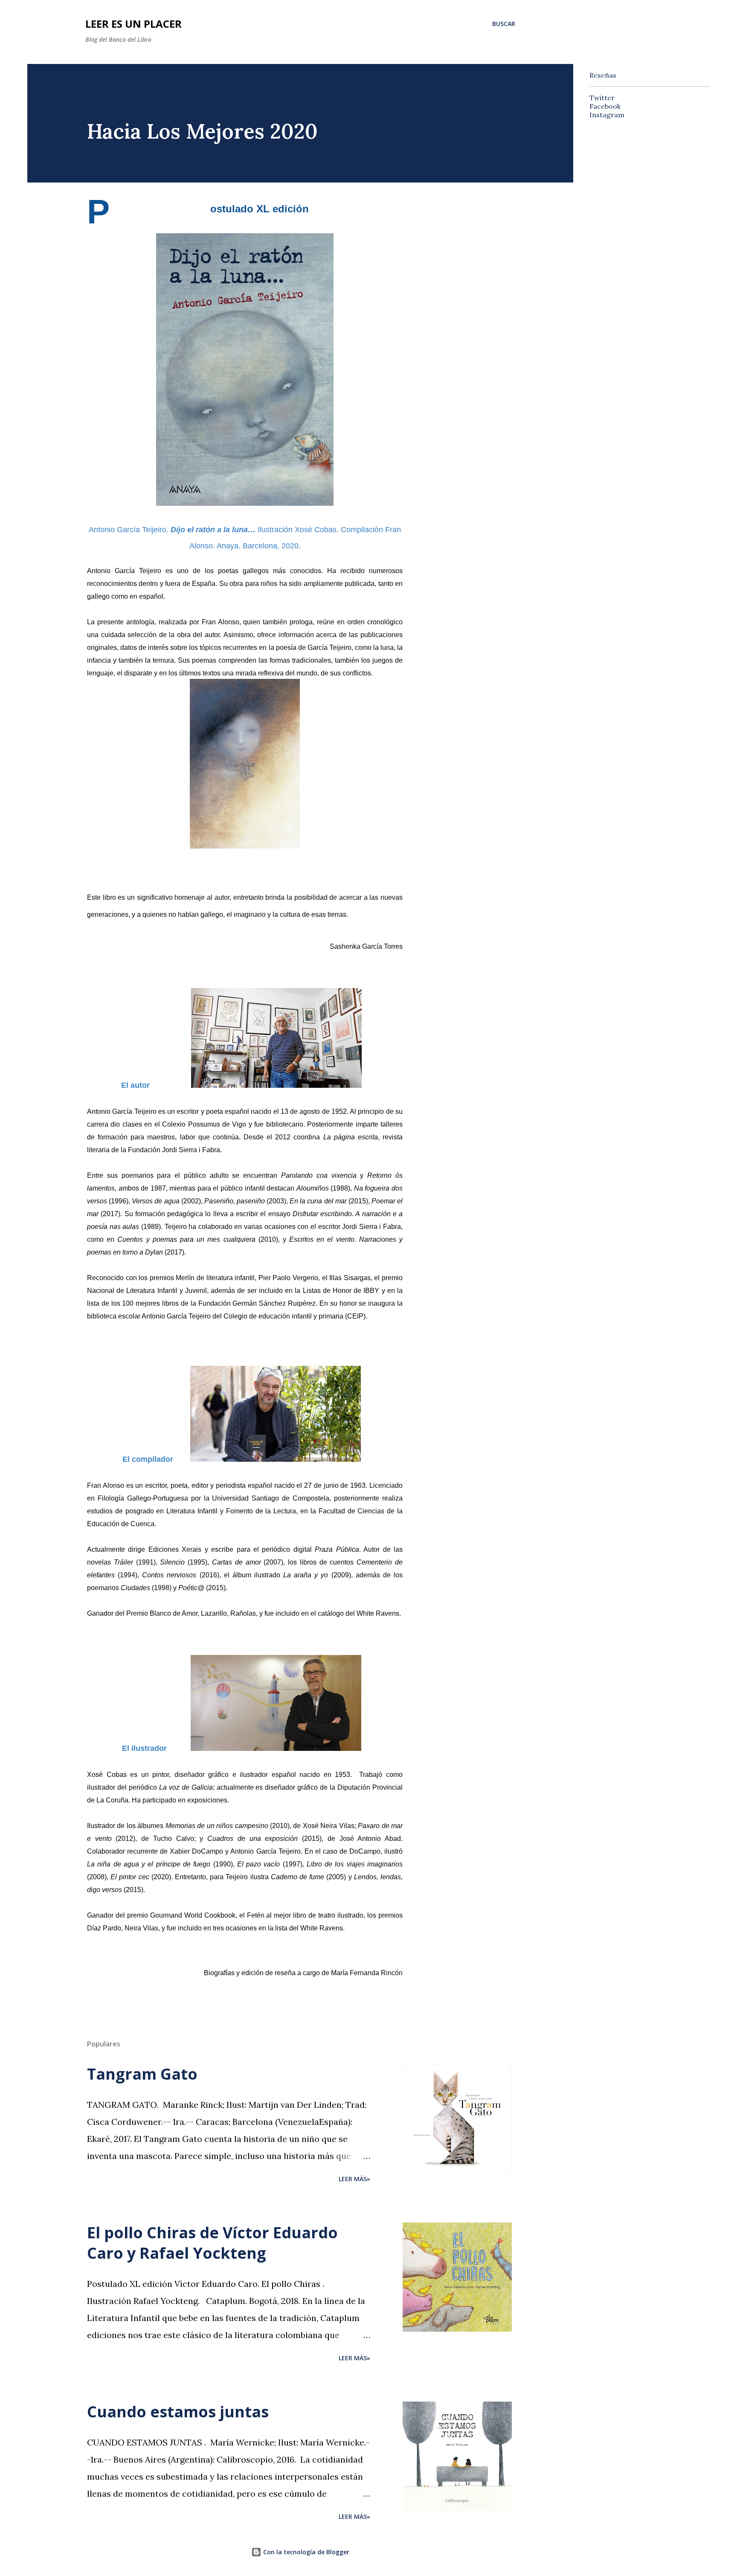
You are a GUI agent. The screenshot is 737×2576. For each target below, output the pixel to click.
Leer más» (354, 2179)
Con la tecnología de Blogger (305, 2552)
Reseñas (603, 75)
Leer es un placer (133, 24)
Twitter (602, 98)
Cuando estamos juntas (178, 2412)
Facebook (605, 106)
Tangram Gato (142, 2074)
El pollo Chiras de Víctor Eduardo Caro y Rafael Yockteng (212, 2243)
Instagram (607, 115)
